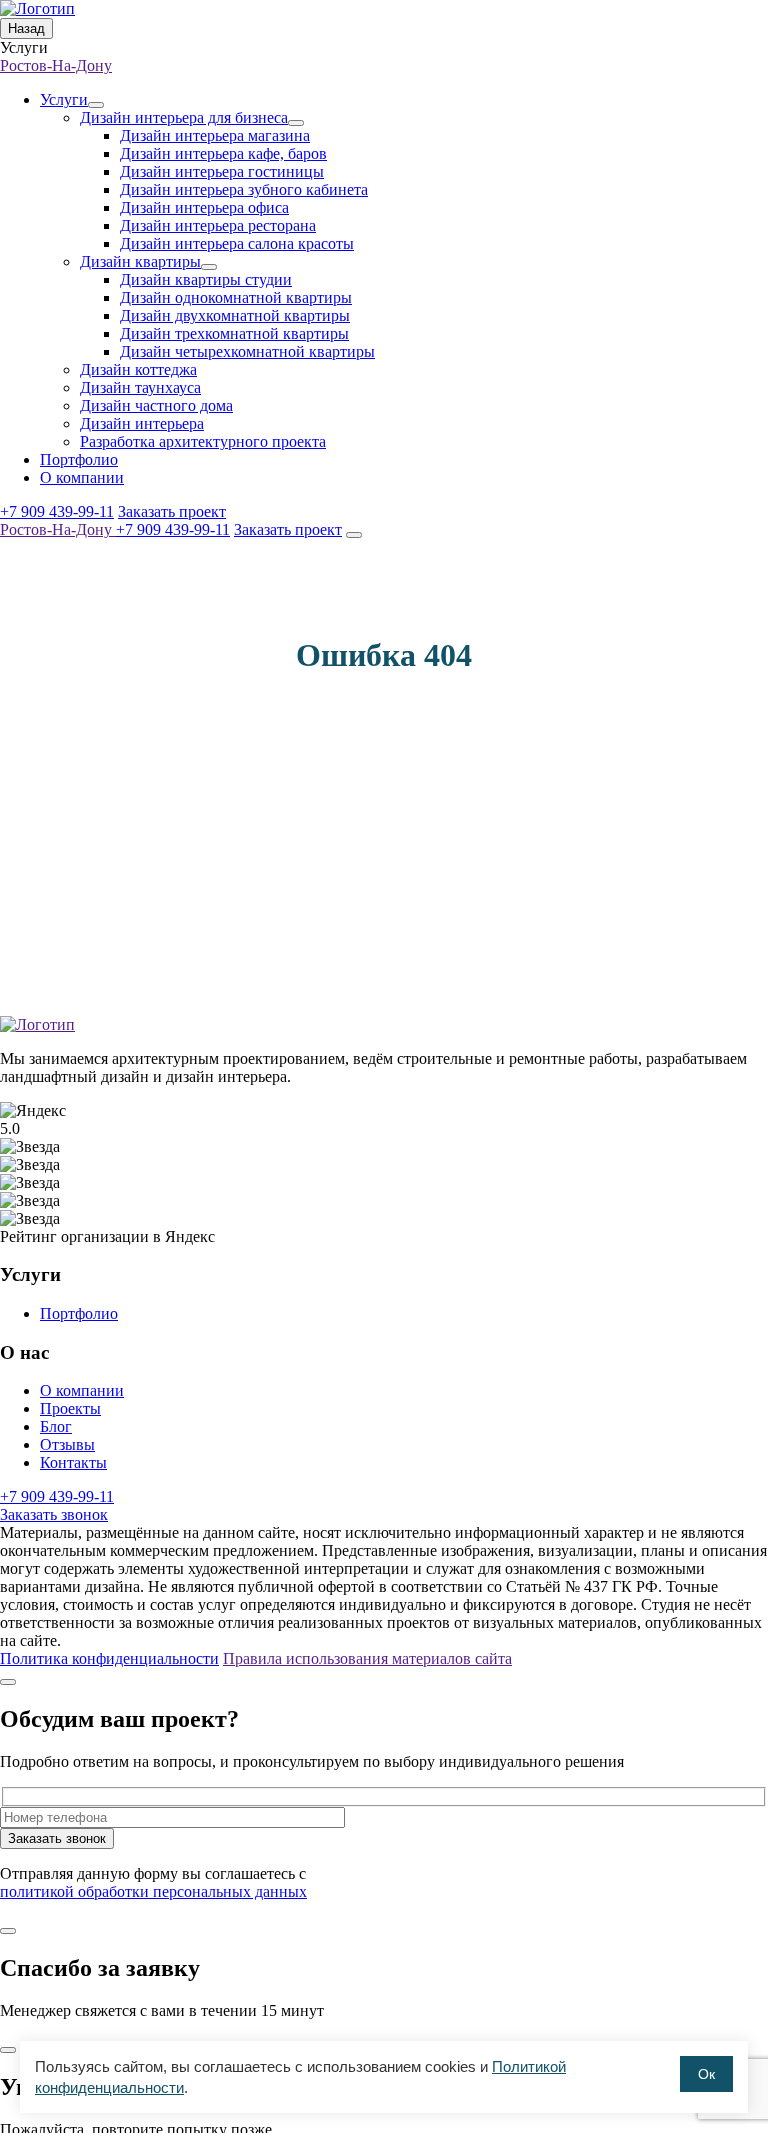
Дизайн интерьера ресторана (218, 225)
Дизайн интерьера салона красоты (237, 243)
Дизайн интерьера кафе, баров (223, 153)
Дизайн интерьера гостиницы (222, 171)
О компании (82, 477)
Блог (56, 1426)
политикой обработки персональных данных (153, 1891)
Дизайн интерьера (142, 423)
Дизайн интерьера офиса (204, 207)
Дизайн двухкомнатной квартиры (235, 315)
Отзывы (67, 1444)
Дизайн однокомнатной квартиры (236, 297)
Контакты (73, 1462)
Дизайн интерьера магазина (215, 135)
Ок (706, 2074)
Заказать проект (172, 511)
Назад (26, 28)
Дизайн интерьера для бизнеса (184, 117)
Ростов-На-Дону (56, 65)
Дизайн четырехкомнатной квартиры (247, 351)
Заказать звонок (54, 1514)
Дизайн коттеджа (138, 369)
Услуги (64, 99)
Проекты (70, 1408)
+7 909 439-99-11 (57, 511)
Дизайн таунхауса (140, 387)
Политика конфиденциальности (109, 1658)
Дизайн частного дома (156, 405)
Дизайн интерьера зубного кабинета (244, 189)
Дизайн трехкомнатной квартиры (234, 333)
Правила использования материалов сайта (367, 1658)
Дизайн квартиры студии (206, 279)
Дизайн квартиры (140, 261)
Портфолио (79, 459)
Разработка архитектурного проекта (203, 441)
